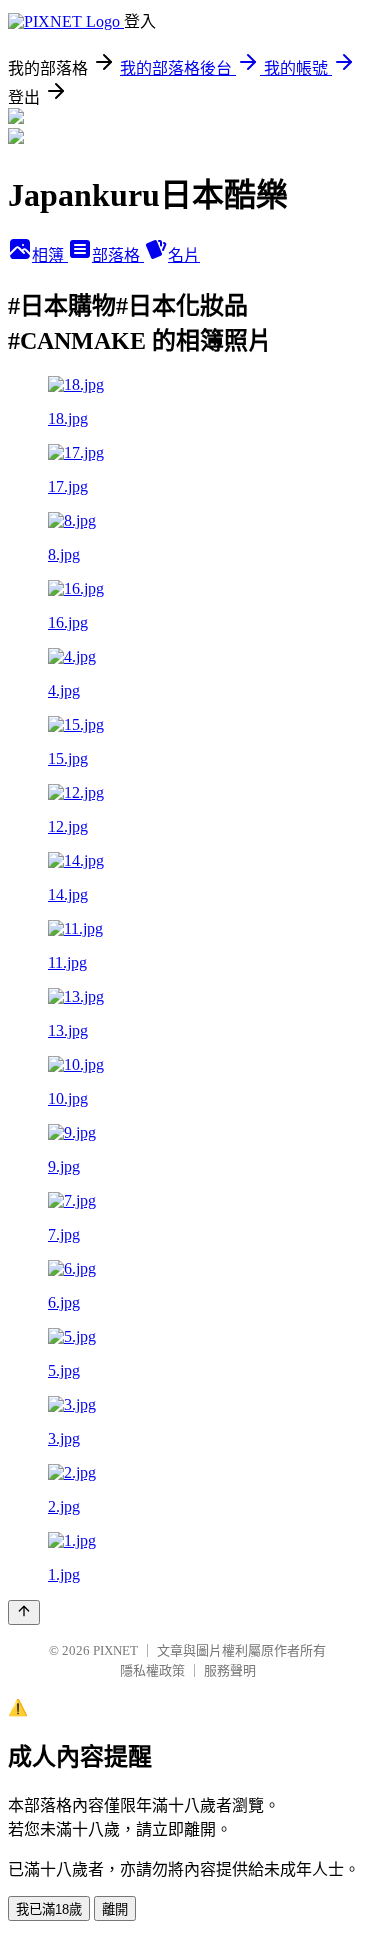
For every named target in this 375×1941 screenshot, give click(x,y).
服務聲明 (230, 1670)
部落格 (118, 255)
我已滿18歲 (49, 1909)
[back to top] (24, 1612)
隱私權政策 (152, 1670)
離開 (115, 1909)
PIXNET (115, 1650)
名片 (184, 255)
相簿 (50, 255)
